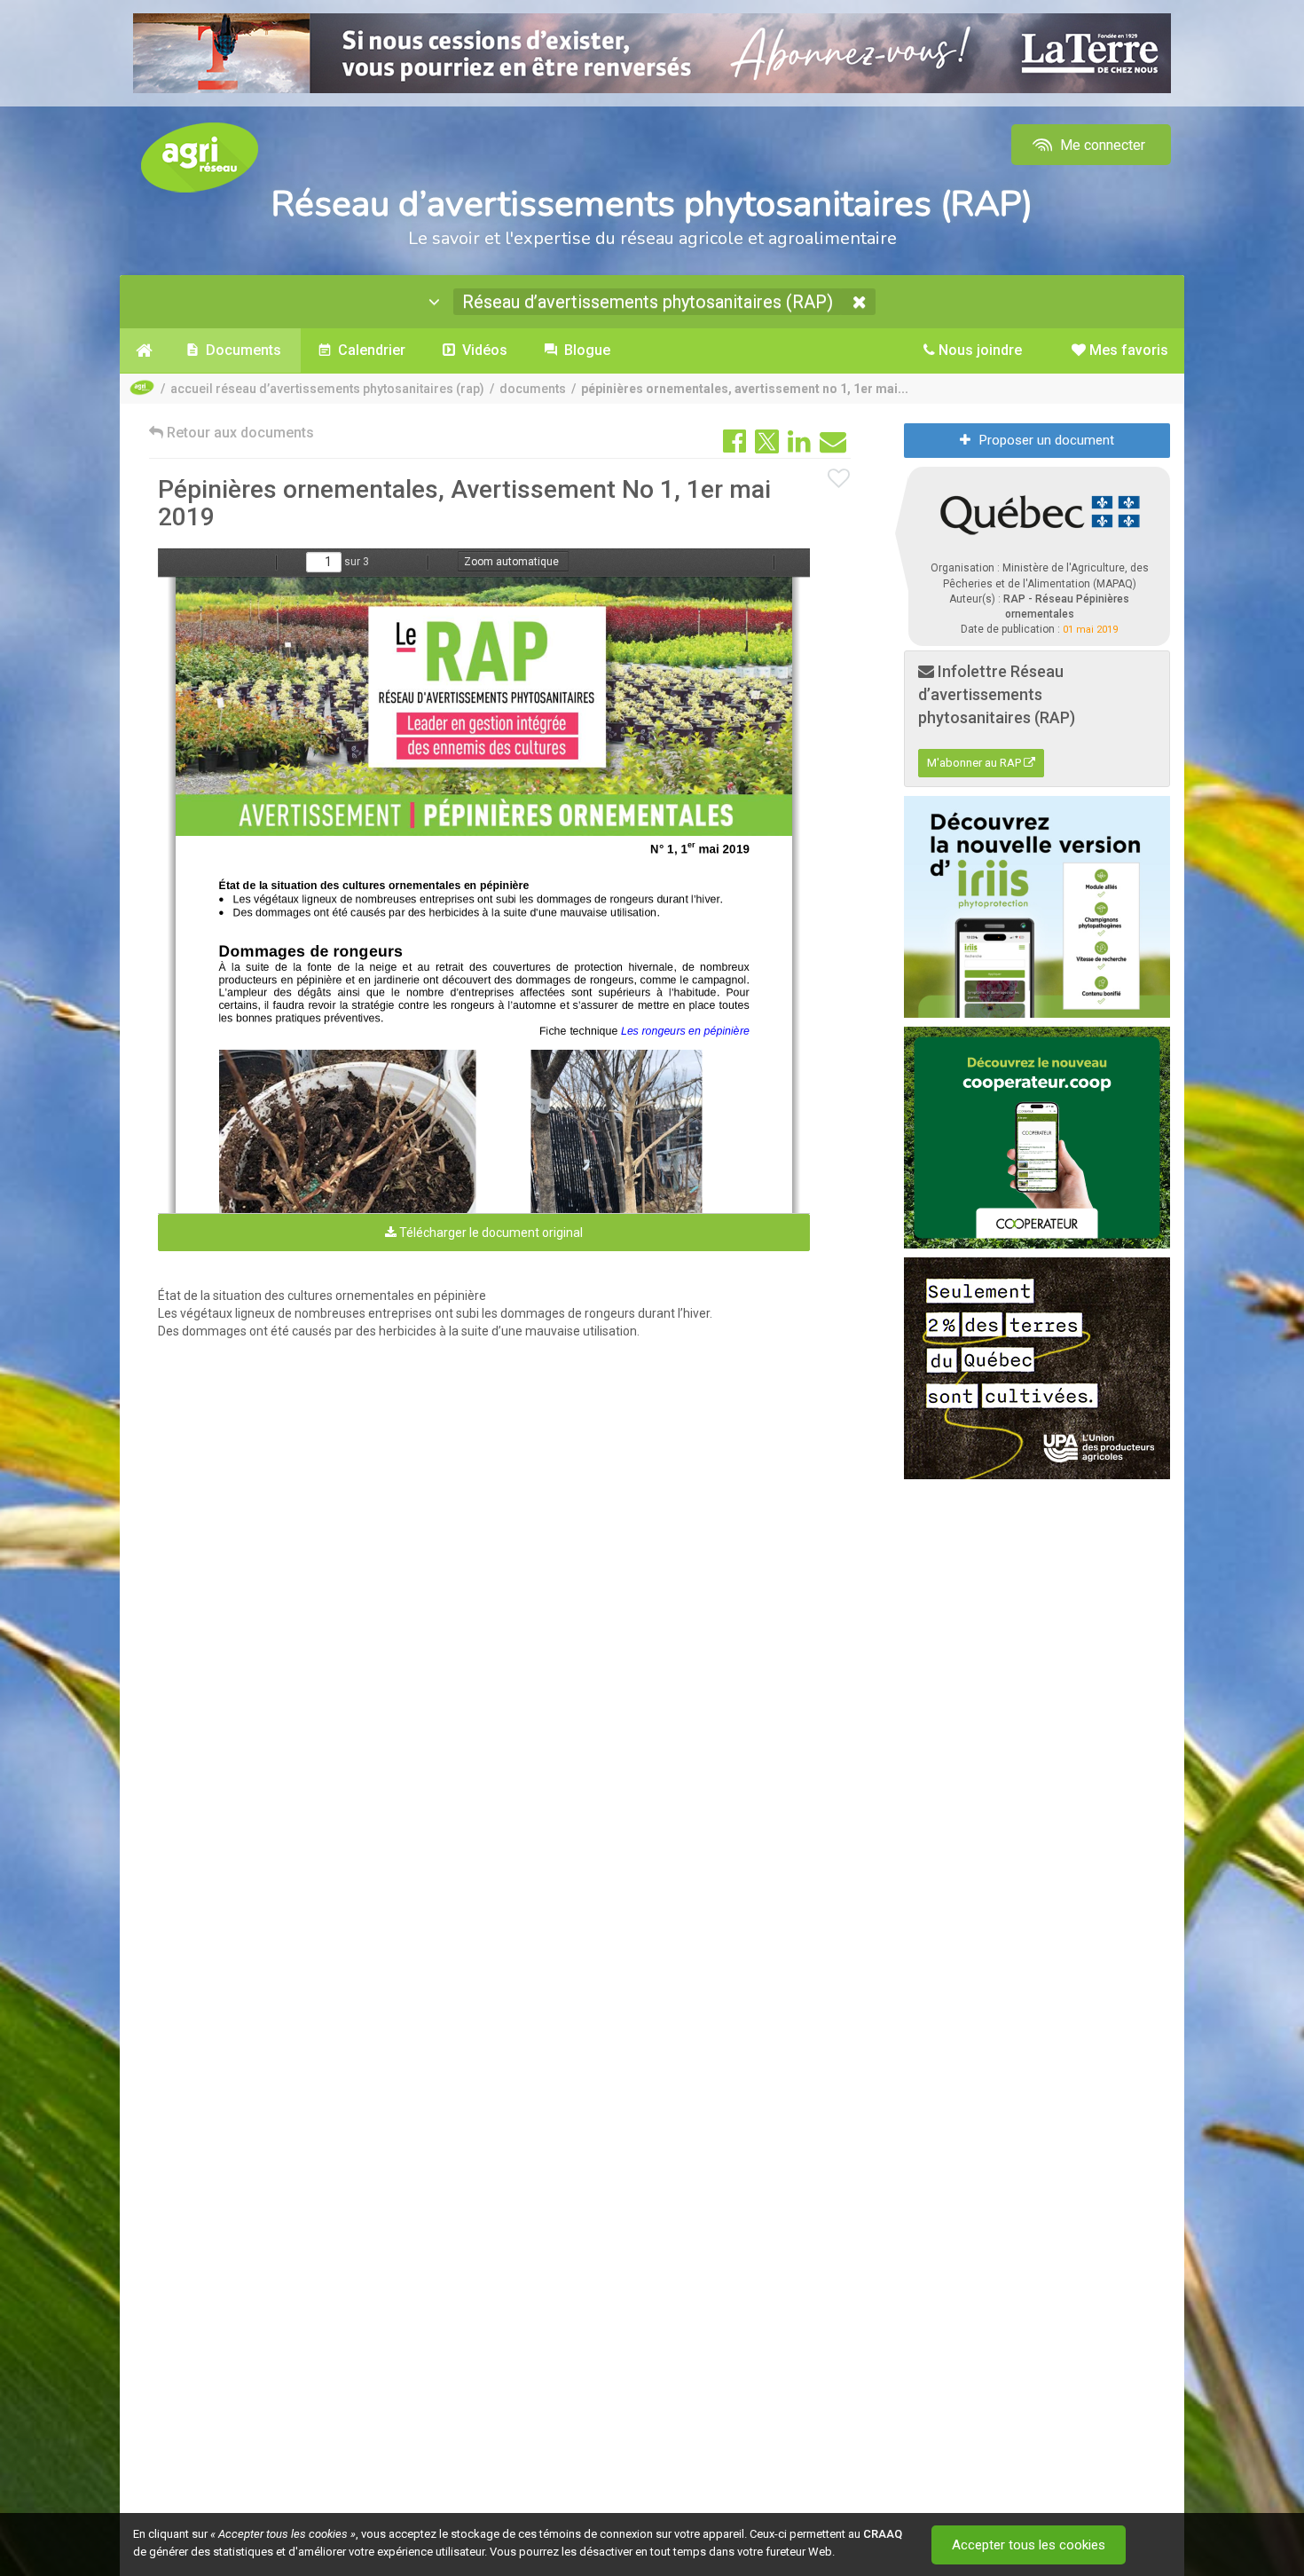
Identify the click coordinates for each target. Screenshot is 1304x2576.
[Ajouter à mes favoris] (839, 479)
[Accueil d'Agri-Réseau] (200, 157)
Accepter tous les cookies (1029, 2545)
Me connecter (1101, 145)
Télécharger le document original (490, 1233)
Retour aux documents (239, 433)
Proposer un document (1047, 440)
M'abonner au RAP (975, 763)
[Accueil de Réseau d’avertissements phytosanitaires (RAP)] (144, 351)
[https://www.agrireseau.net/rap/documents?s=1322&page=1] (487, 706)
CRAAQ (883, 2534)
